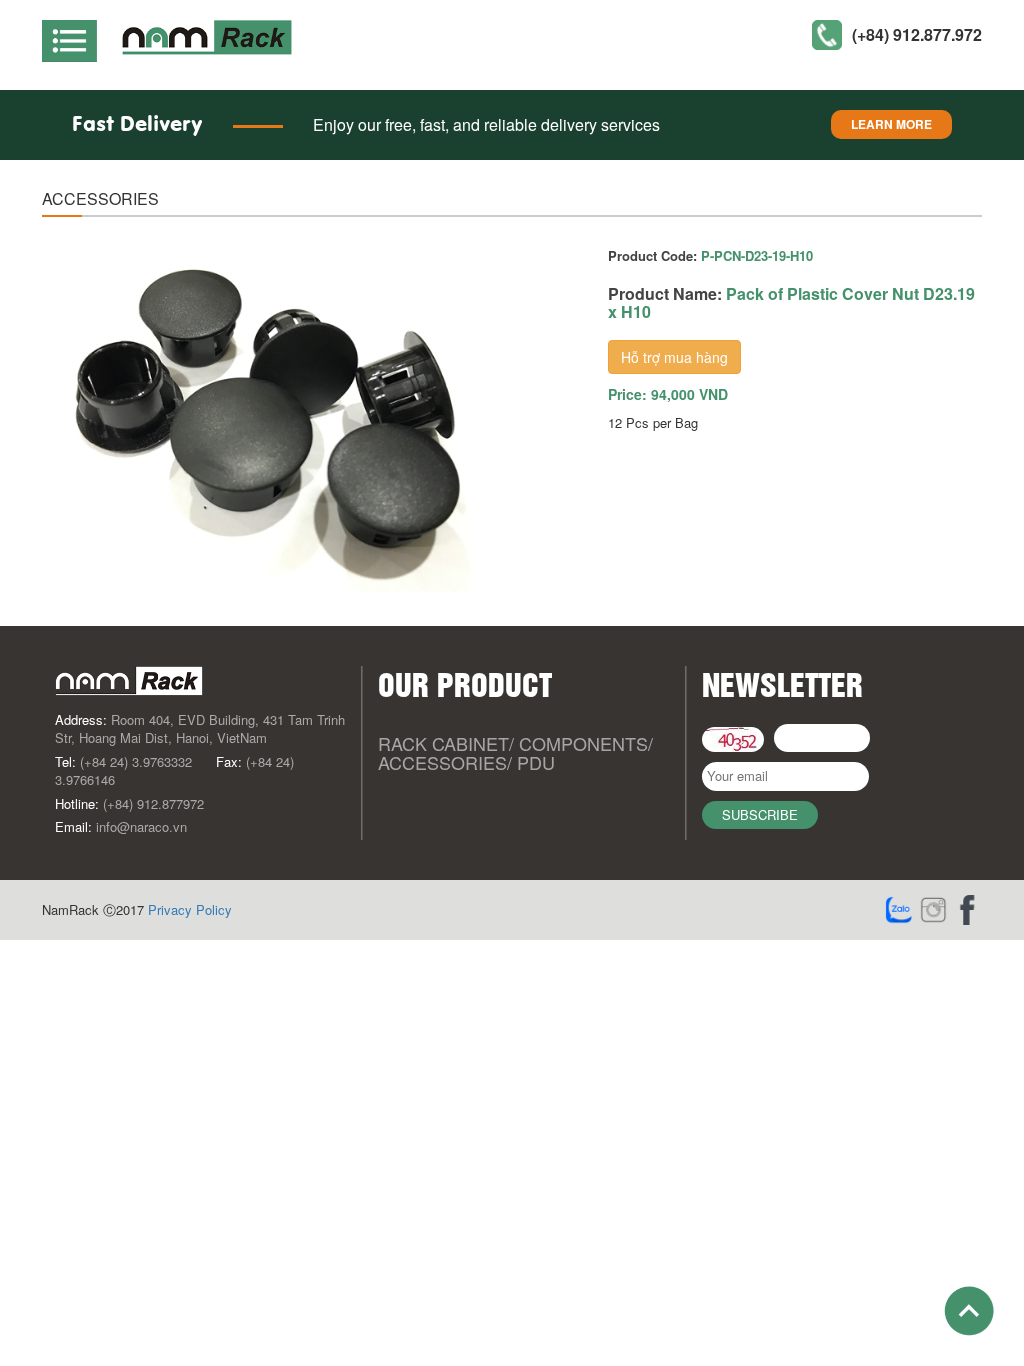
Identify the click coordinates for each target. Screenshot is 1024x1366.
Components (583, 743)
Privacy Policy (190, 909)
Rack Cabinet (443, 743)
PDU (536, 762)
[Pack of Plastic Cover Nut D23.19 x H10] (269, 426)
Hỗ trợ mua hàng (674, 357)
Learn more (891, 124)
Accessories (442, 762)
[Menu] (77, 34)
